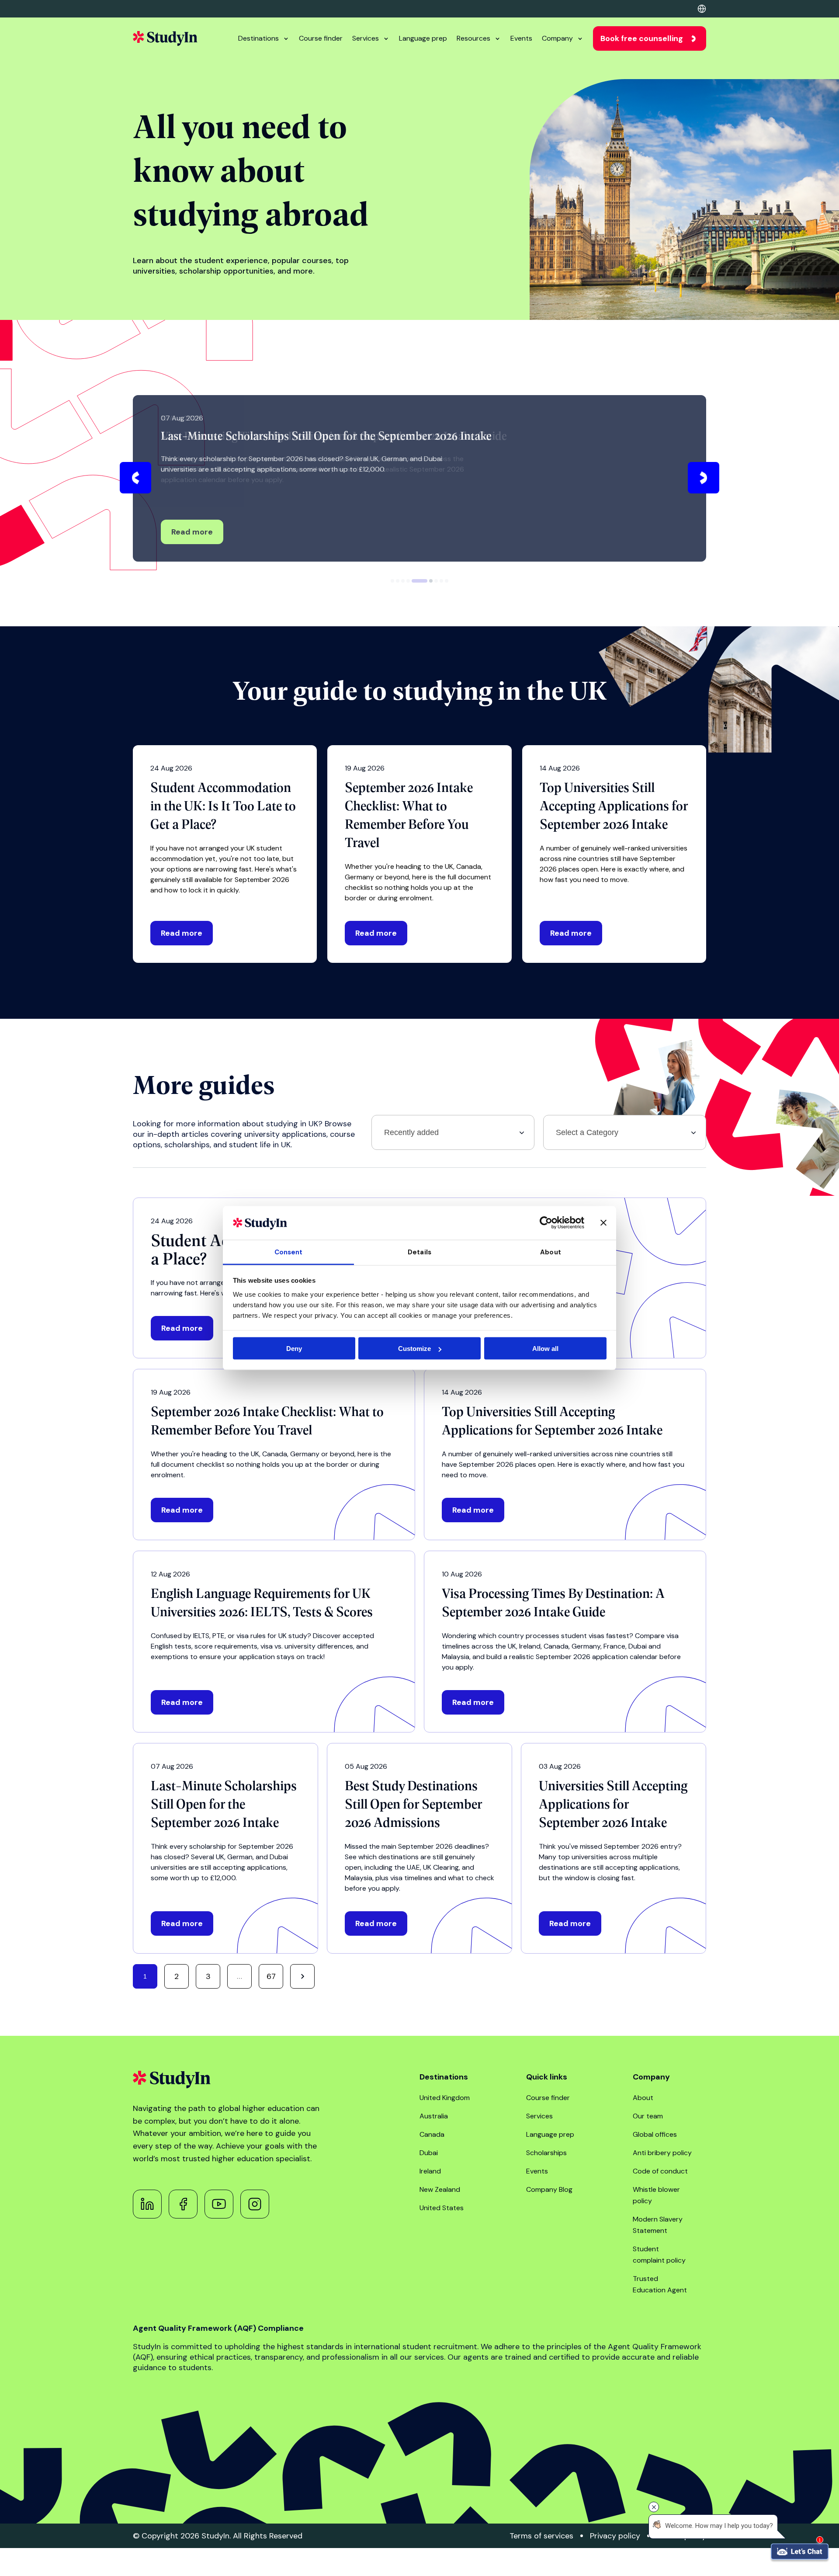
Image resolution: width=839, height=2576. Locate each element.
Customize (414, 1349)
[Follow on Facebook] (183, 2204)
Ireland (430, 2171)
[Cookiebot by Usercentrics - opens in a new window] (546, 1223)
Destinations (258, 38)
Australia (434, 2116)
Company (557, 38)
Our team (648, 2116)
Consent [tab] (289, 1252)
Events (521, 38)
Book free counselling (642, 38)
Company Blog (549, 2189)
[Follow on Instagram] (255, 2204)
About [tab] (551, 1252)
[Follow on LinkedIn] (147, 2204)
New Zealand (440, 2189)
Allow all (545, 1349)
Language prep (423, 38)
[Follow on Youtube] (219, 2204)
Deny (294, 1349)
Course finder (321, 38)
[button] (135, 478)
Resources (473, 38)
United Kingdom (445, 2098)
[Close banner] (603, 1223)
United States (442, 2208)
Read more (192, 532)
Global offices (655, 2134)
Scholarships (546, 2153)
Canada (432, 2134)
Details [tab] (419, 1252)
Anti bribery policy (662, 2153)
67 (271, 1976)
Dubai (429, 2153)
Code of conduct (660, 2171)
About (643, 2098)
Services (366, 38)
